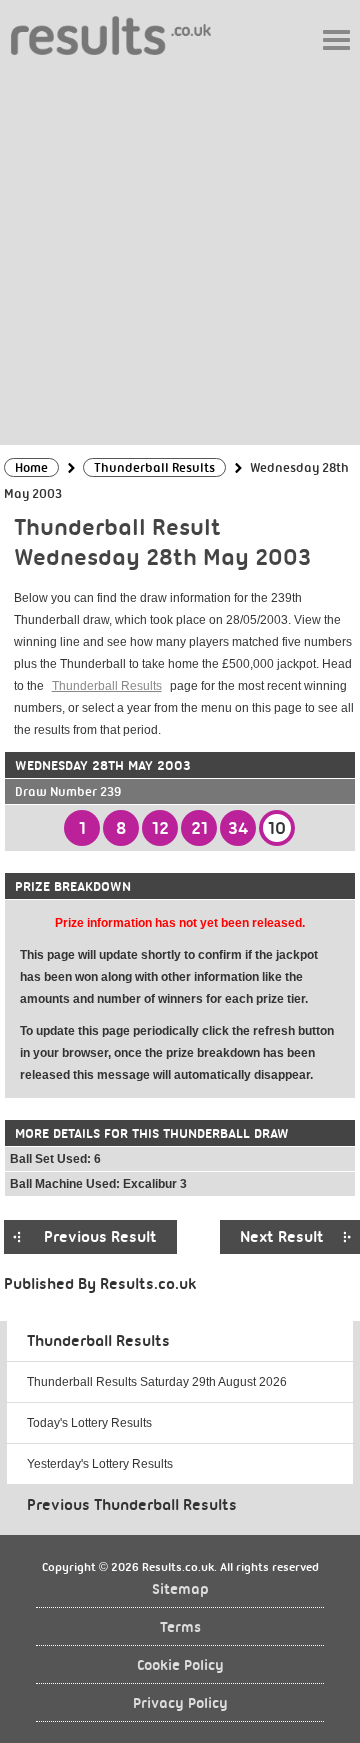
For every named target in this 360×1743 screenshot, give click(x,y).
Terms (180, 1627)
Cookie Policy (180, 1665)
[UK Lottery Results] (111, 34)
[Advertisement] (180, 249)
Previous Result (100, 1237)
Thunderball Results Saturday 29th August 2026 (157, 1382)
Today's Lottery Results (89, 1423)
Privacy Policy (180, 1703)
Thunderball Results (107, 686)
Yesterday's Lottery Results (100, 1464)
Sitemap (180, 1589)
